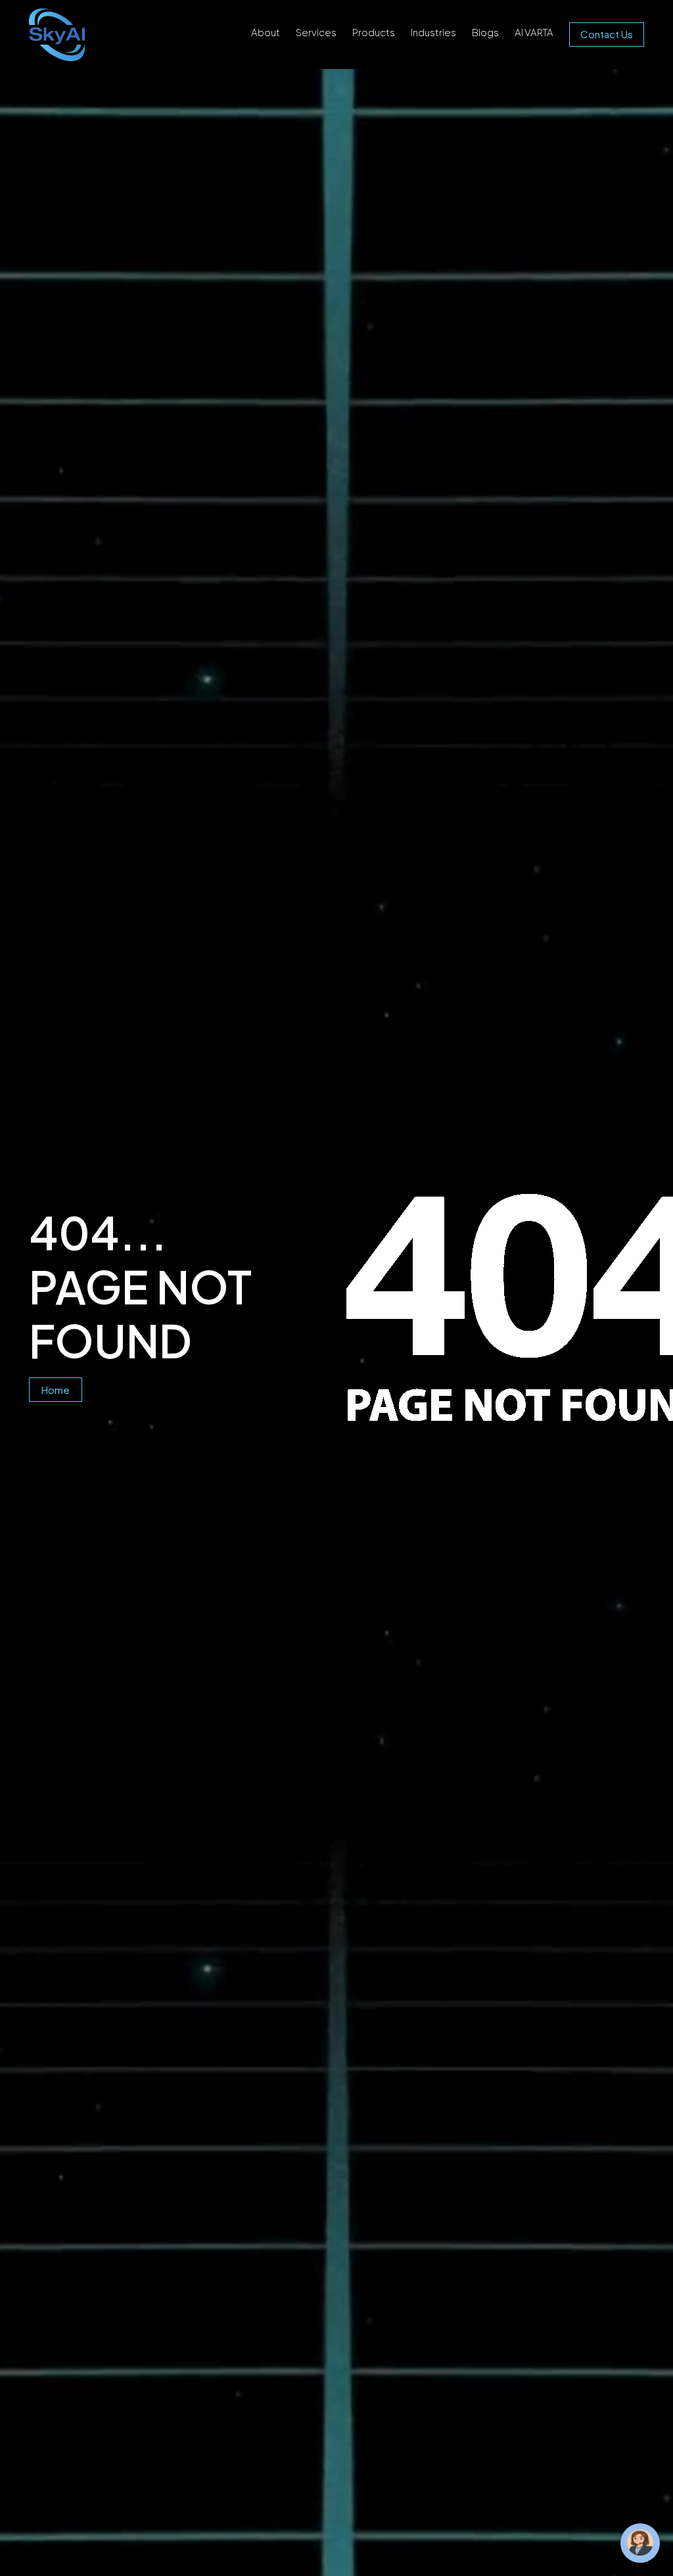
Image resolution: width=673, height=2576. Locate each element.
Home (56, 1390)
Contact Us (607, 34)
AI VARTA (534, 32)
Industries (433, 32)
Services (316, 32)
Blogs (485, 32)
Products (374, 32)
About (266, 32)
